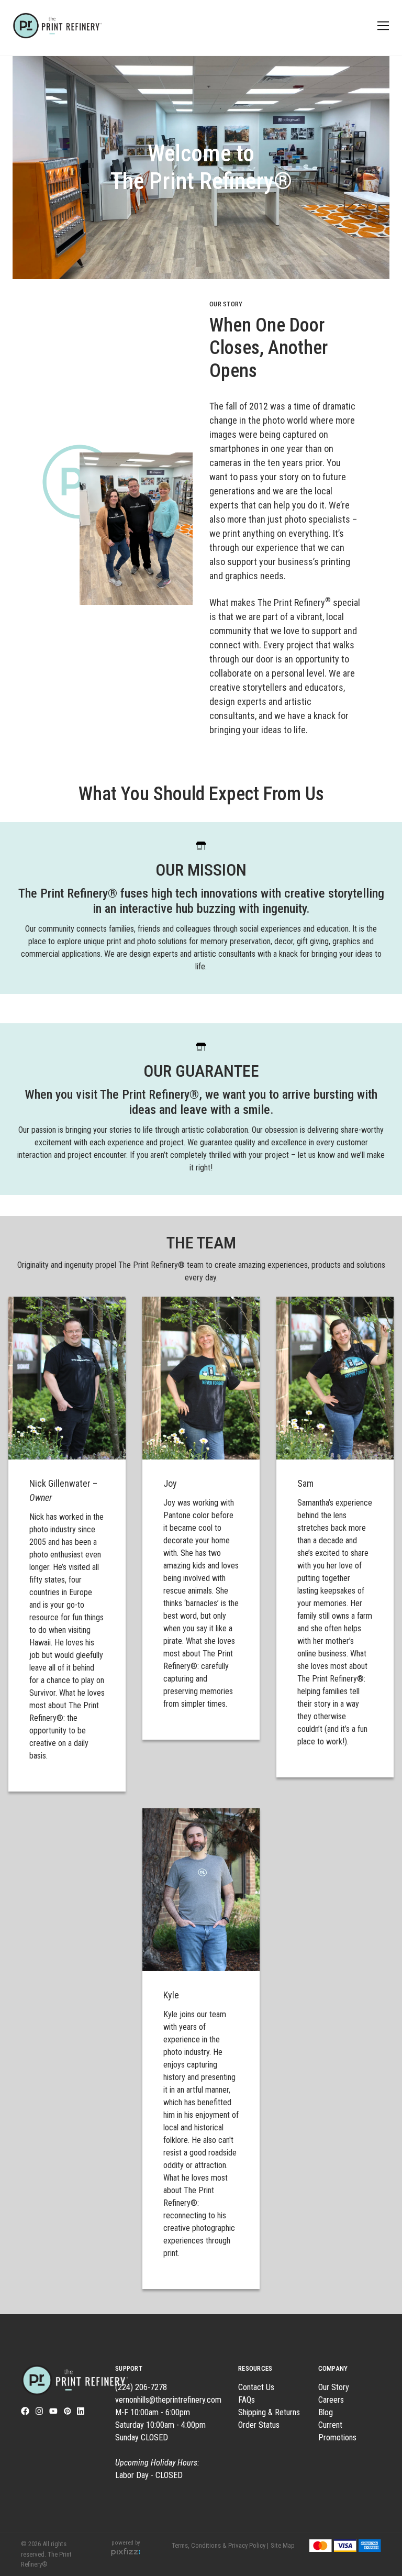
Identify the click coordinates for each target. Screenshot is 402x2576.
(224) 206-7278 (141, 2387)
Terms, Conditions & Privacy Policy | (220, 2545)
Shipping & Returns (269, 2412)
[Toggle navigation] (381, 26)
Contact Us (256, 2387)
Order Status (259, 2425)
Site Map (283, 2545)
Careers (331, 2400)
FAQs (247, 2400)
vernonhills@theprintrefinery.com (168, 2400)
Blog (326, 2412)
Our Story (334, 2387)
